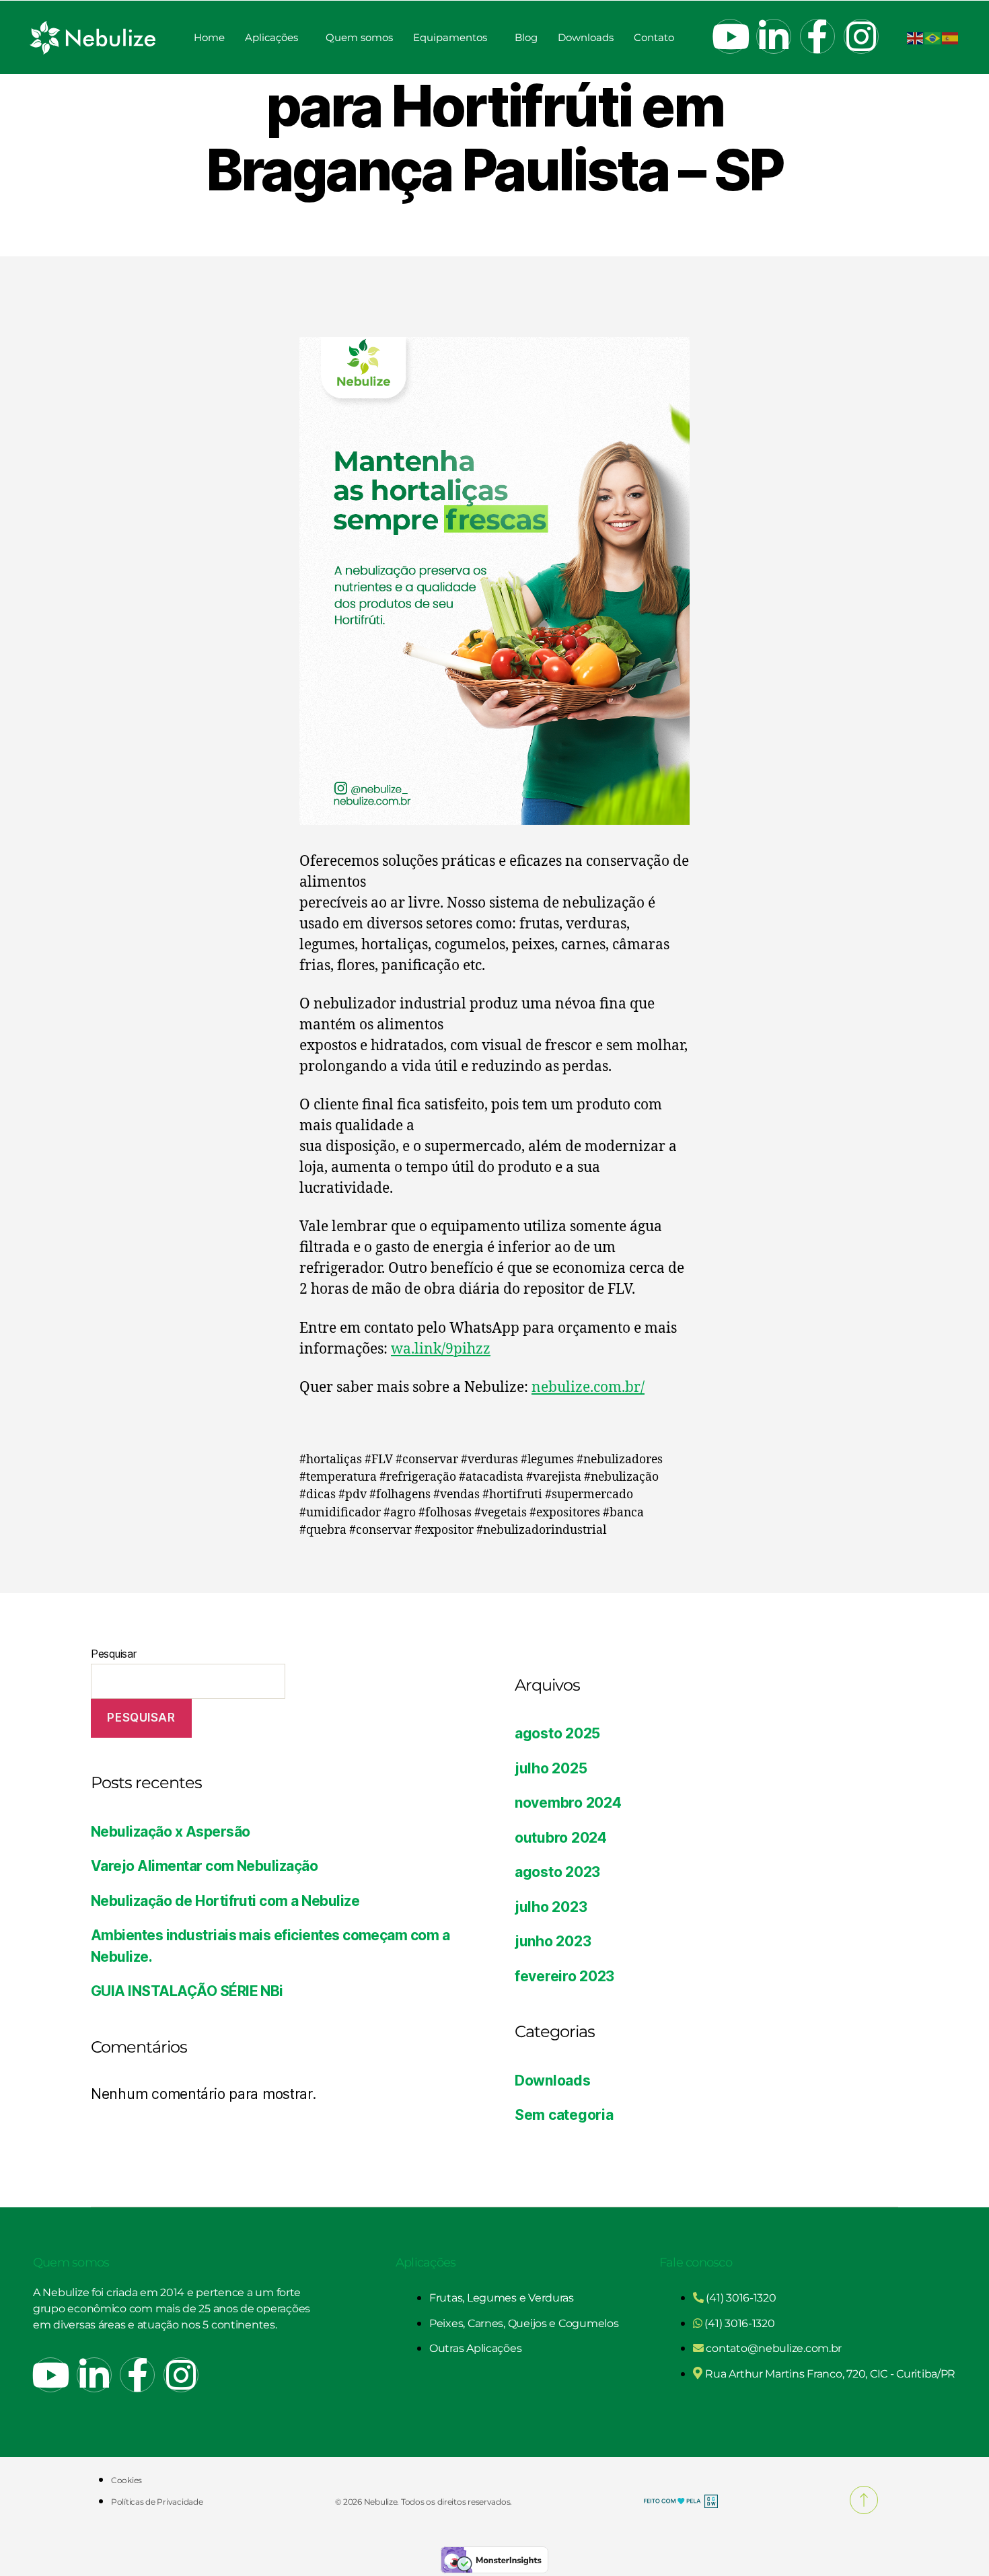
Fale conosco (696, 2262)
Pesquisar (114, 1654)
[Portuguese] (933, 37)
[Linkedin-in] (774, 36)
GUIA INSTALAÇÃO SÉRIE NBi (187, 1991)
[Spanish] (951, 37)
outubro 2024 (561, 1838)
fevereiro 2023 (564, 1976)
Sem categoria (564, 2115)
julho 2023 (551, 1907)
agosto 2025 (557, 1733)
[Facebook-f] (817, 36)
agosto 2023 (557, 1872)
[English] (916, 37)
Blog (526, 37)
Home (209, 37)
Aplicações (271, 37)
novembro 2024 (568, 1803)
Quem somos (359, 37)
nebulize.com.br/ (588, 1388)
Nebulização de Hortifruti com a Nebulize (225, 1901)
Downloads (586, 37)
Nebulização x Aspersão (170, 1832)
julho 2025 (551, 1768)
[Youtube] (730, 36)
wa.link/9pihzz (441, 1349)
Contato (654, 37)
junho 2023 (553, 1941)
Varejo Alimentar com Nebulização (204, 1866)
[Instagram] (861, 36)
